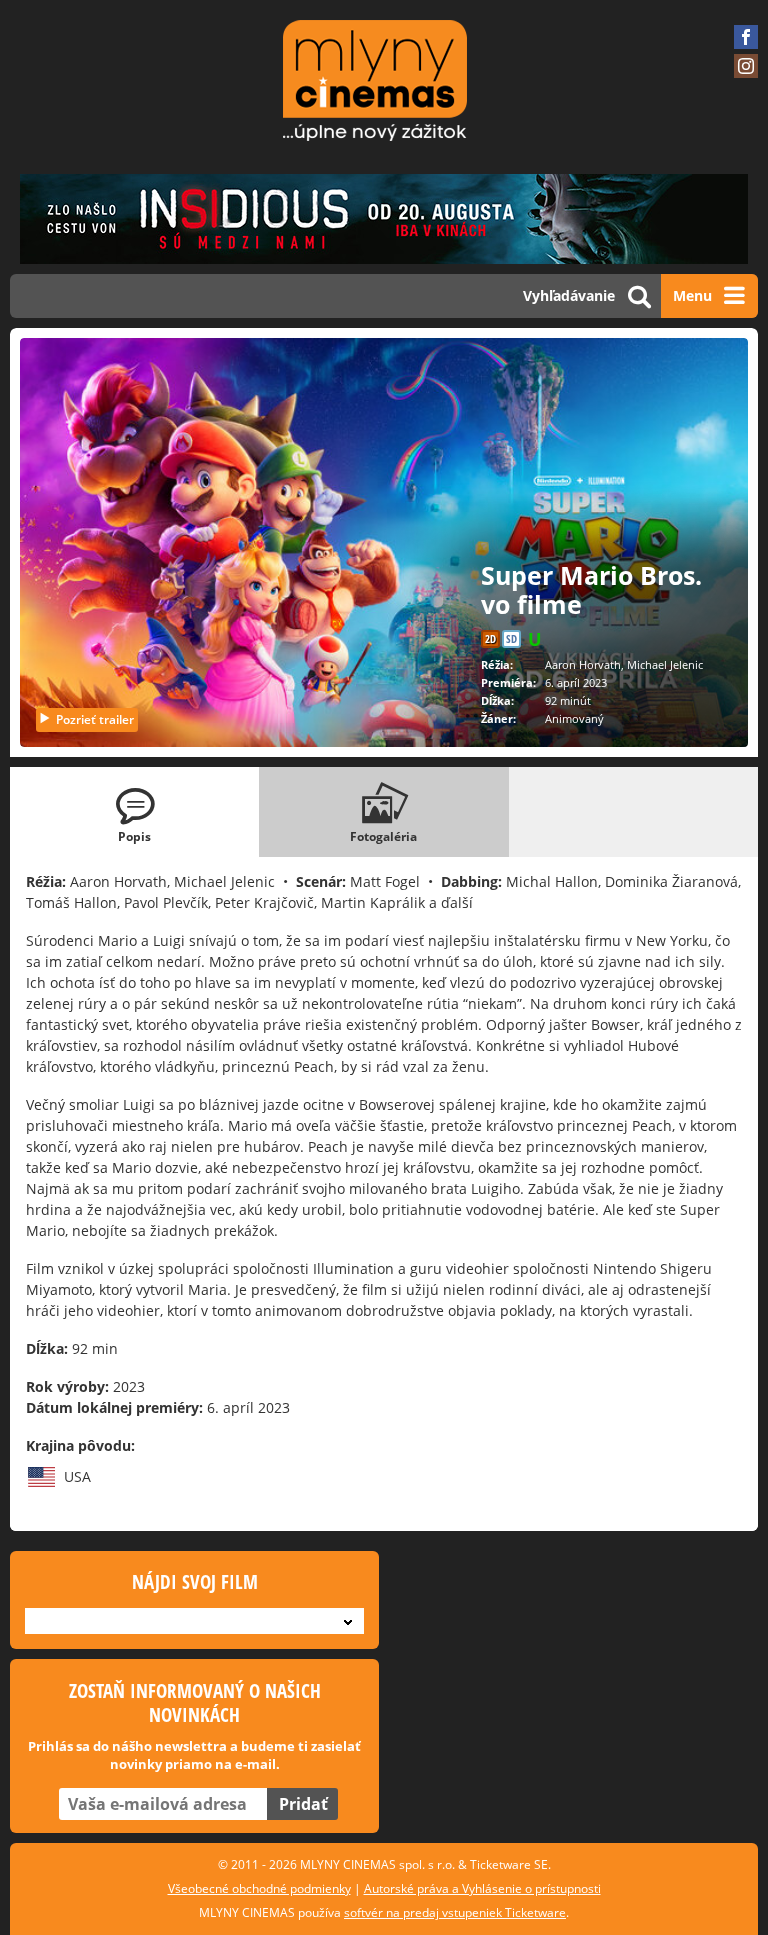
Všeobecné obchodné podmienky (259, 1888)
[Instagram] (746, 66)
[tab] (134, 812)
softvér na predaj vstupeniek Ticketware (455, 1912)
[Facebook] (746, 37)
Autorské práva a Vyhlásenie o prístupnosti (482, 1888)
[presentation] (134, 812)
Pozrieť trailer (95, 719)
